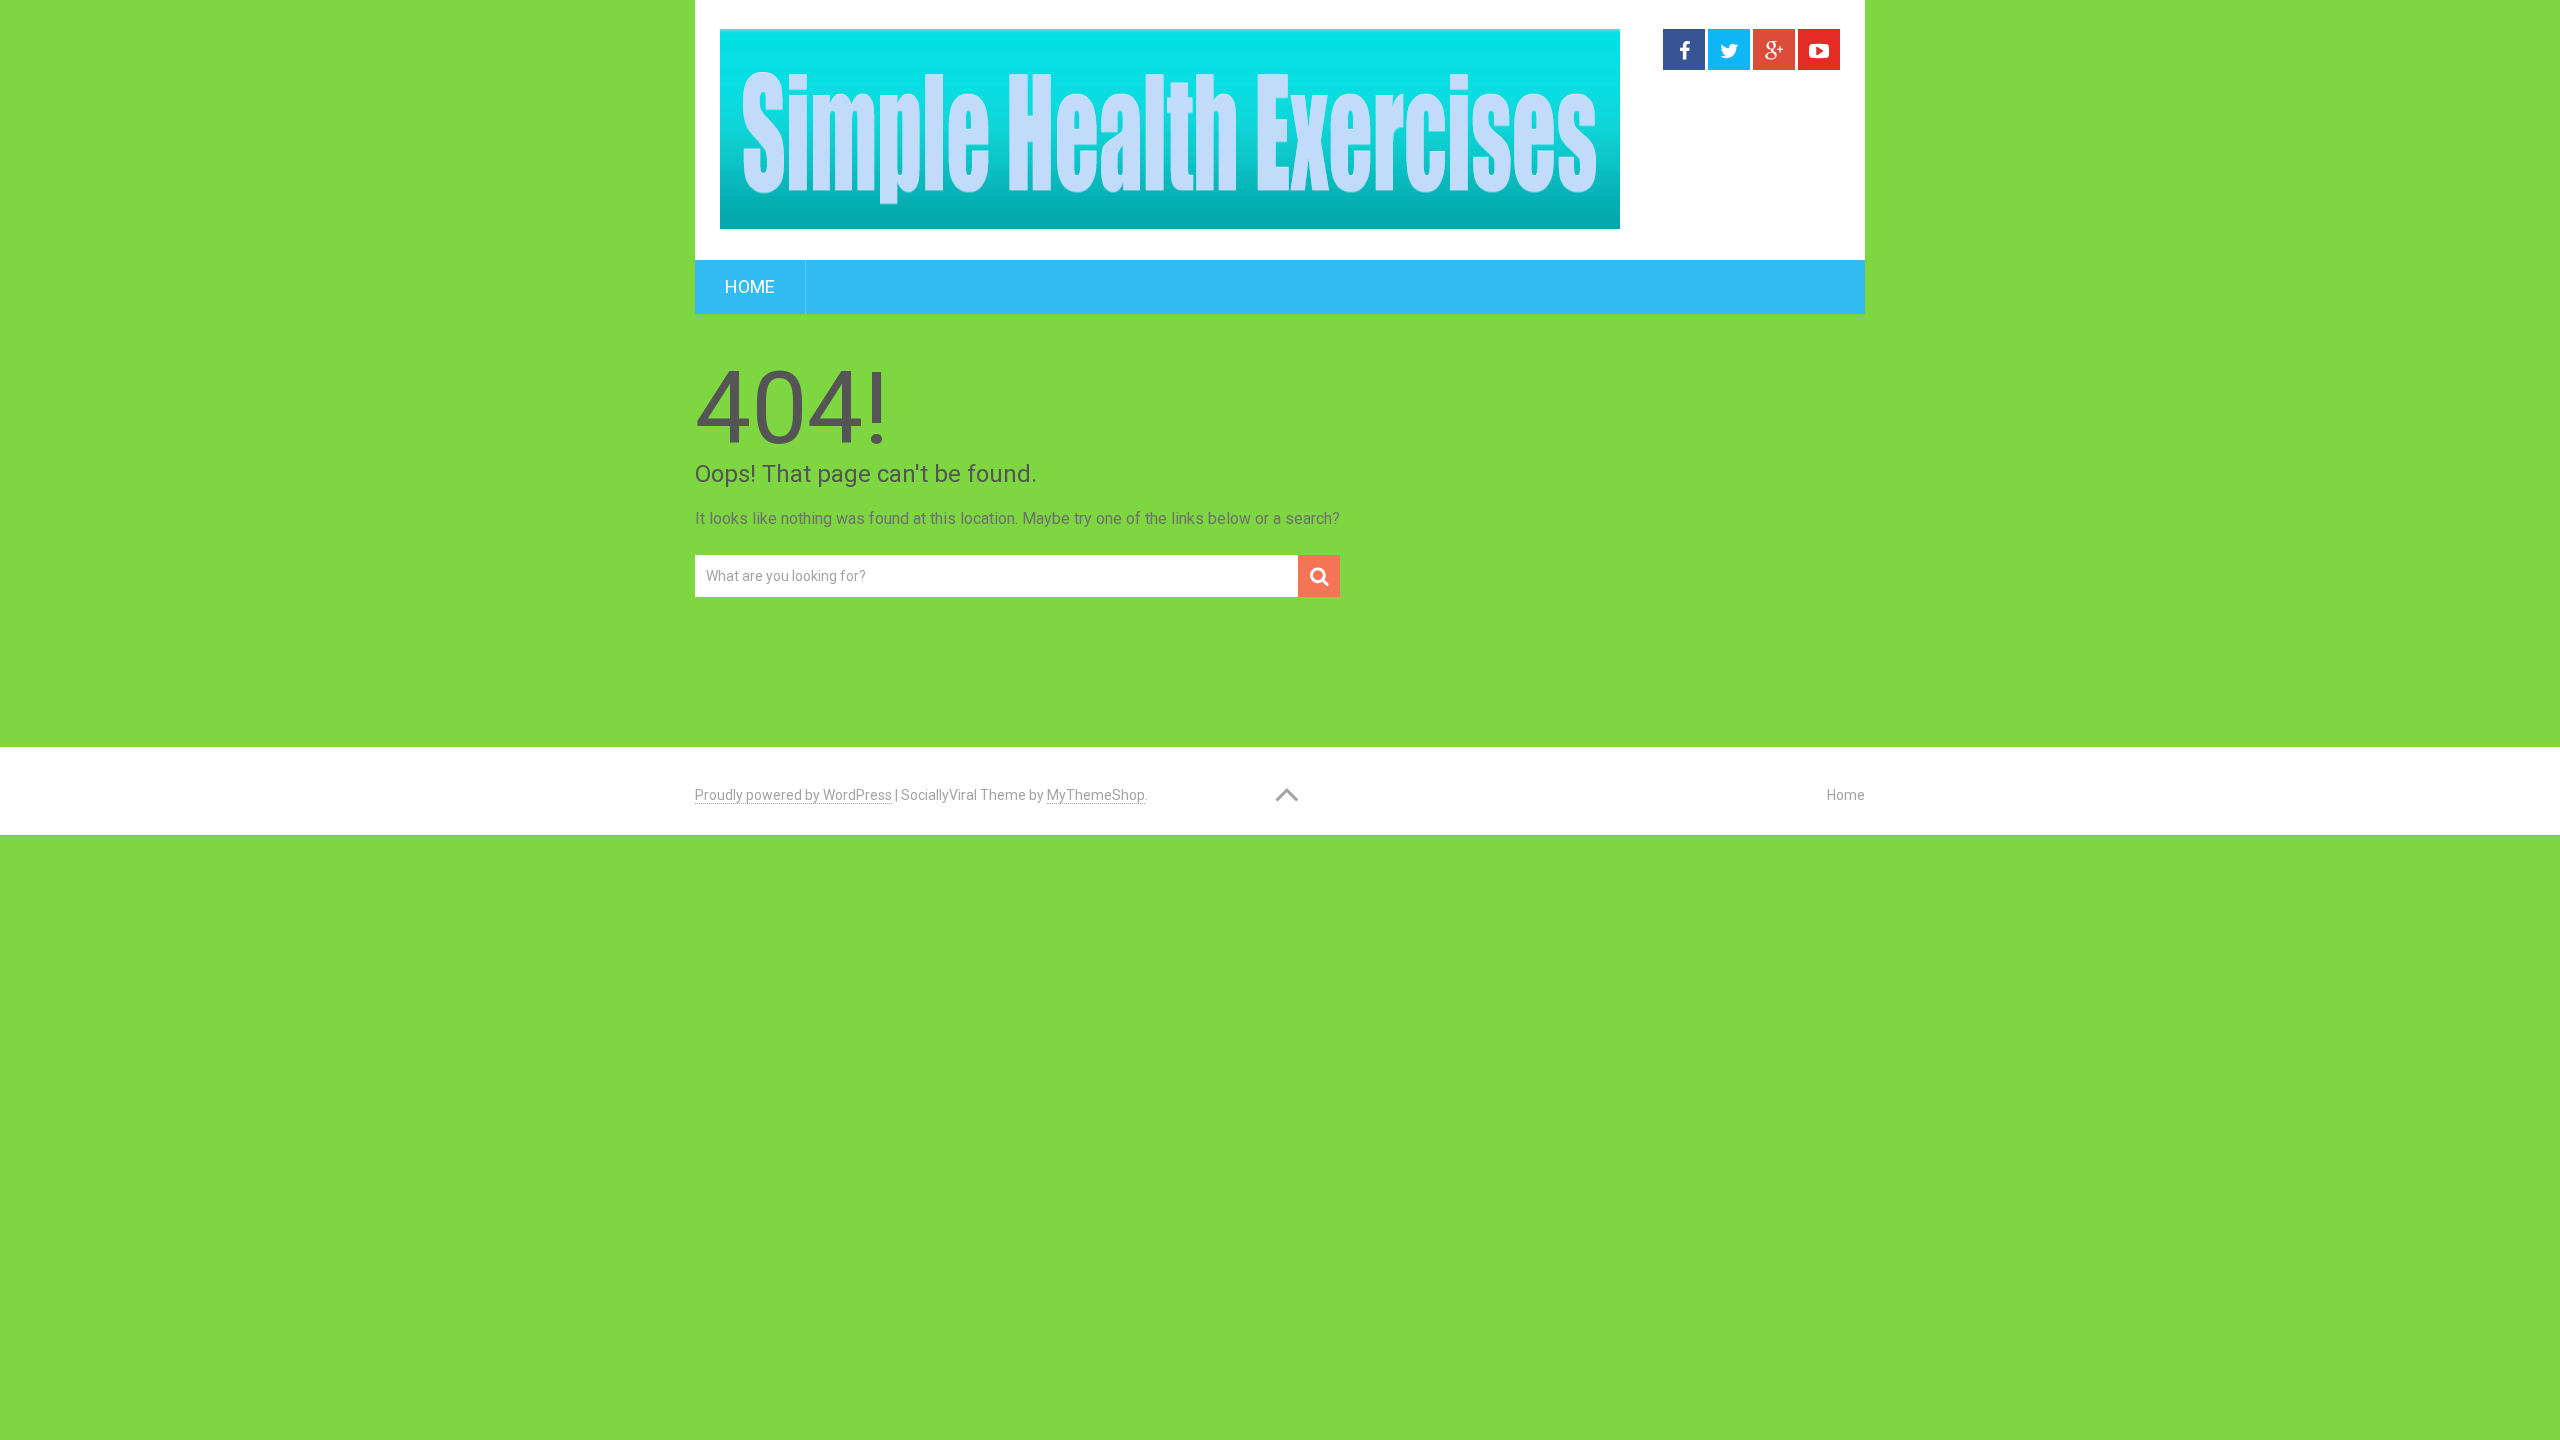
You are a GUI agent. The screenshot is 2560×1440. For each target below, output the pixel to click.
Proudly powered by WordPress (793, 795)
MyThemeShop (1096, 795)
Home (750, 286)
